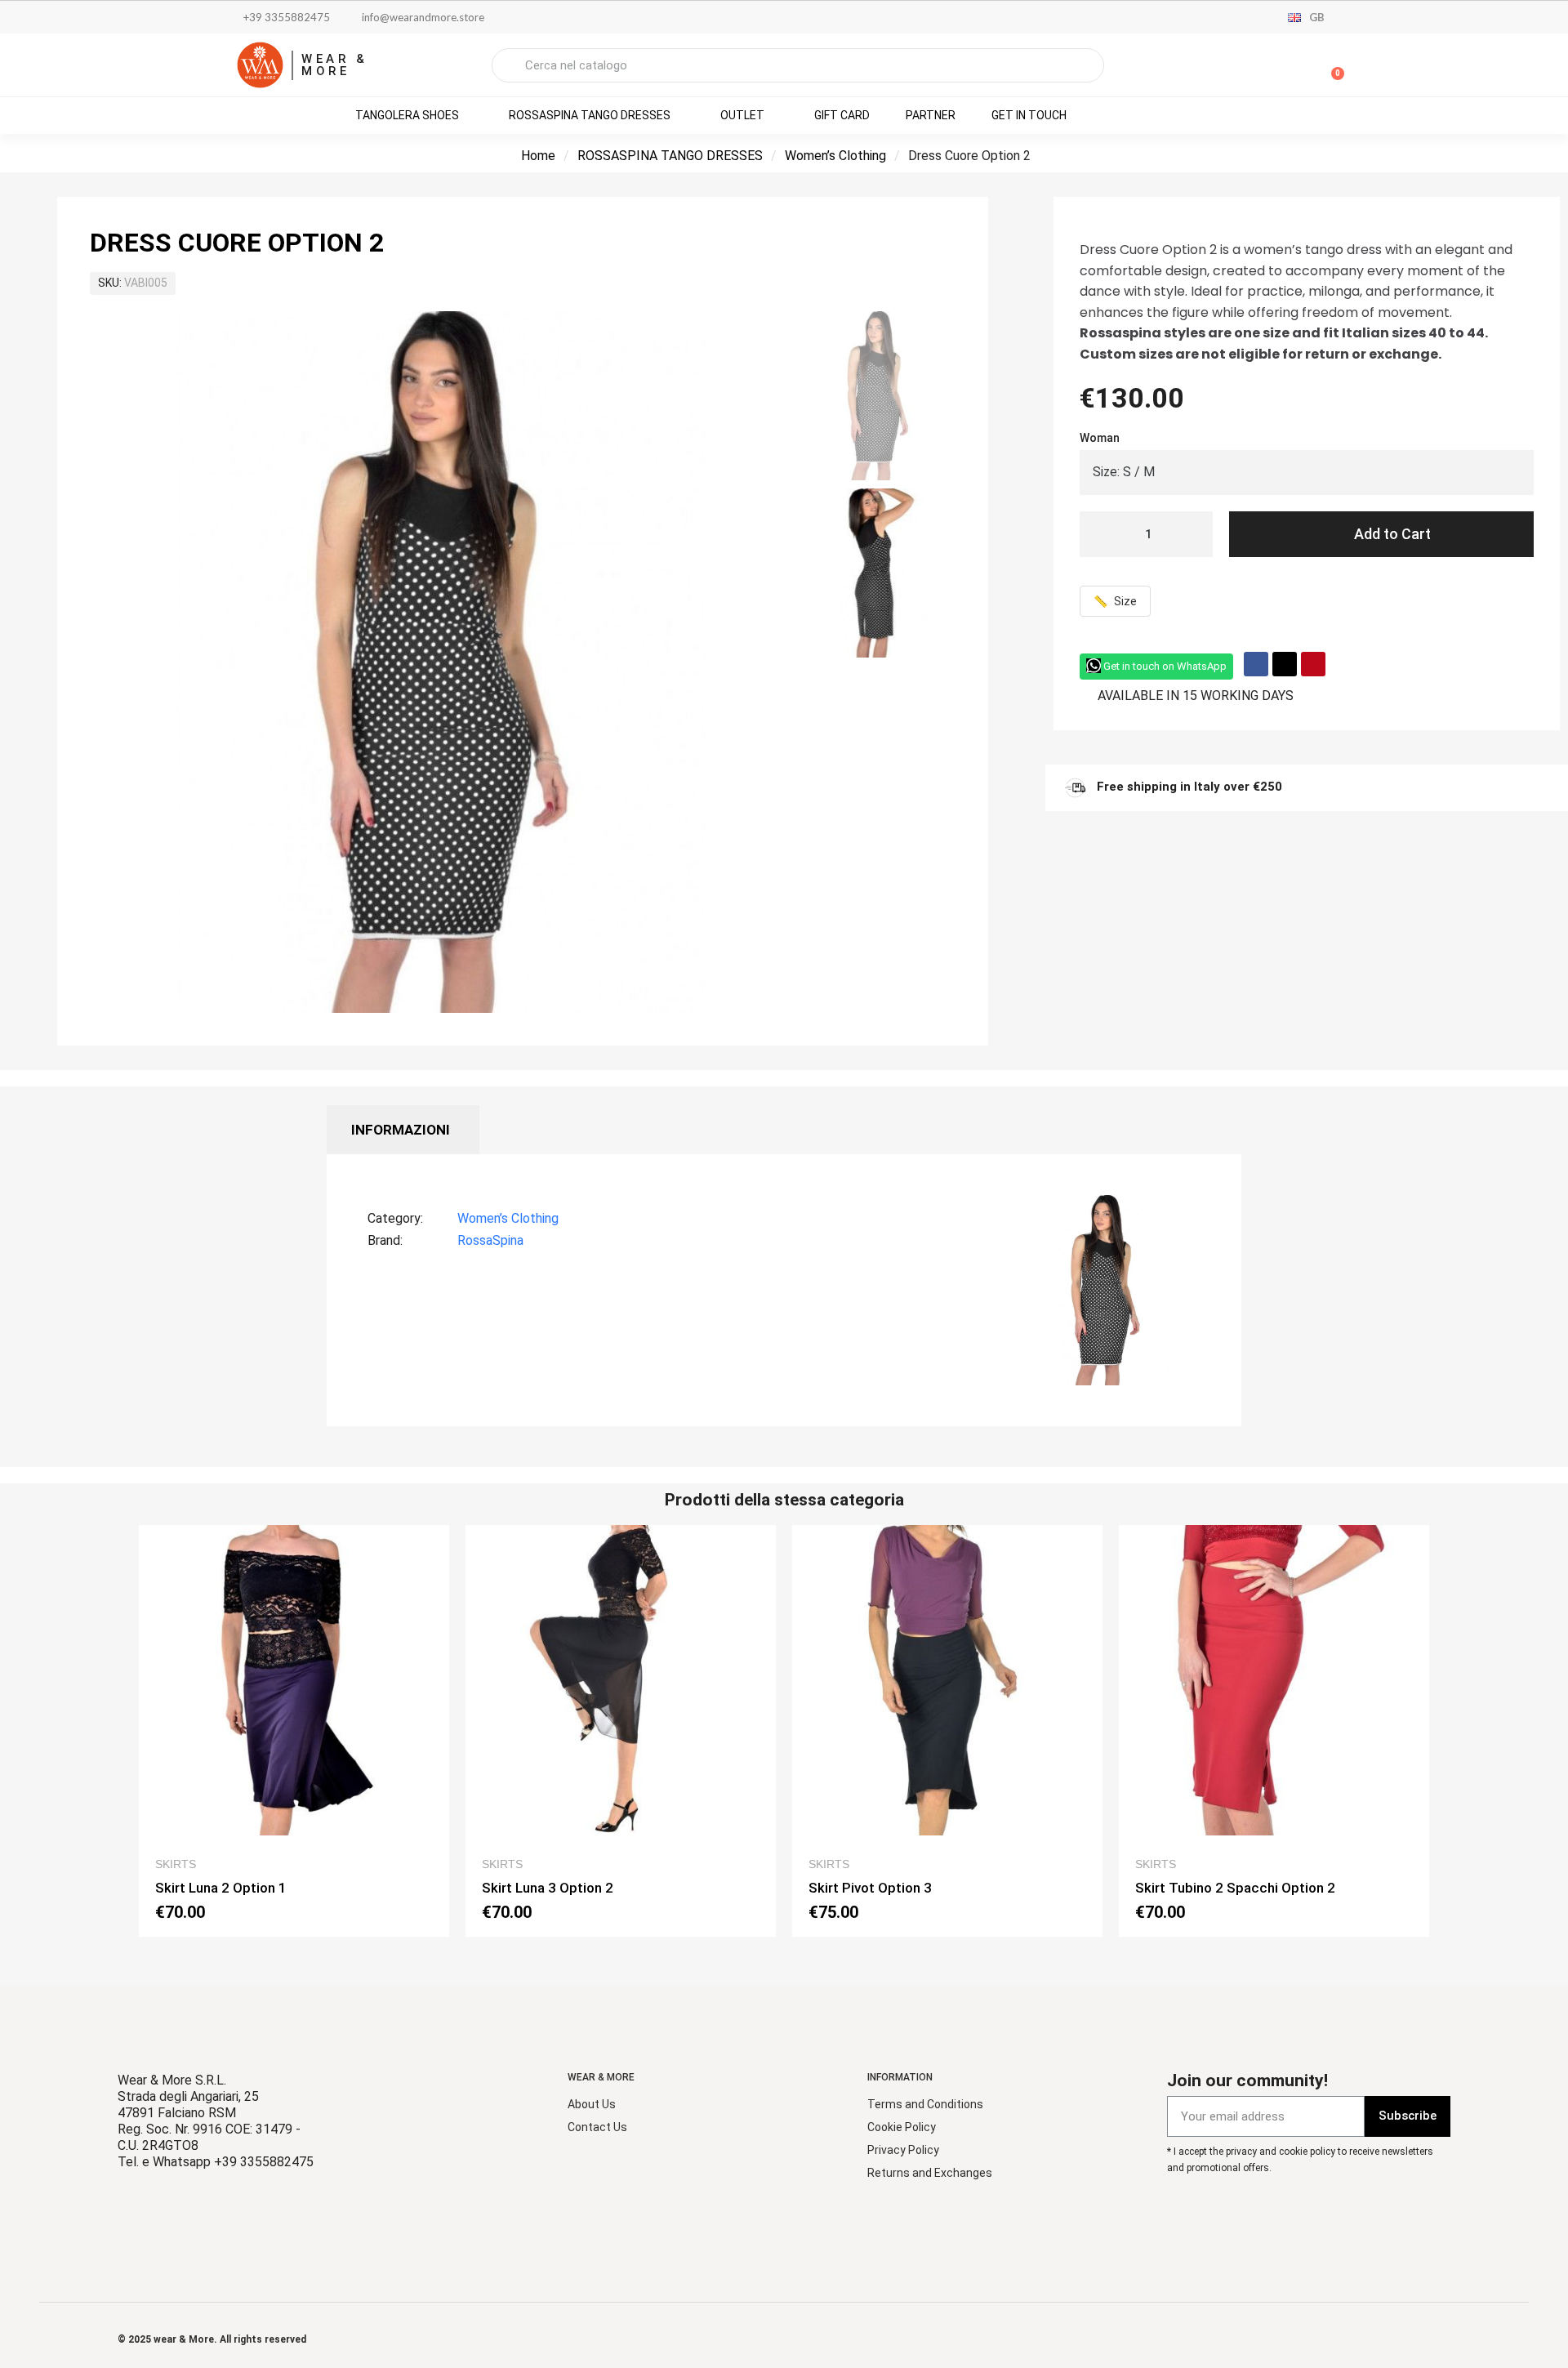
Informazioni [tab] (401, 1130)
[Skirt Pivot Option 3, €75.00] (947, 1731)
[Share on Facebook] (1256, 664)
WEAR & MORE (335, 65)
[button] (1330, 65)
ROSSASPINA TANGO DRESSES (670, 156)
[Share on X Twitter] (1285, 664)
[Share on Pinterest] (1313, 664)
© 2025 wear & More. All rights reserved (212, 2339)
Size (1115, 601)
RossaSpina (490, 1240)
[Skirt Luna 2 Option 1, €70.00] (294, 1731)
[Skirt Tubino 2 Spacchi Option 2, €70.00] (1274, 1731)
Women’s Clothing (835, 156)
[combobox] (798, 65)
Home (538, 156)
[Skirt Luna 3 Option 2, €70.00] (621, 1731)
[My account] (1274, 67)
